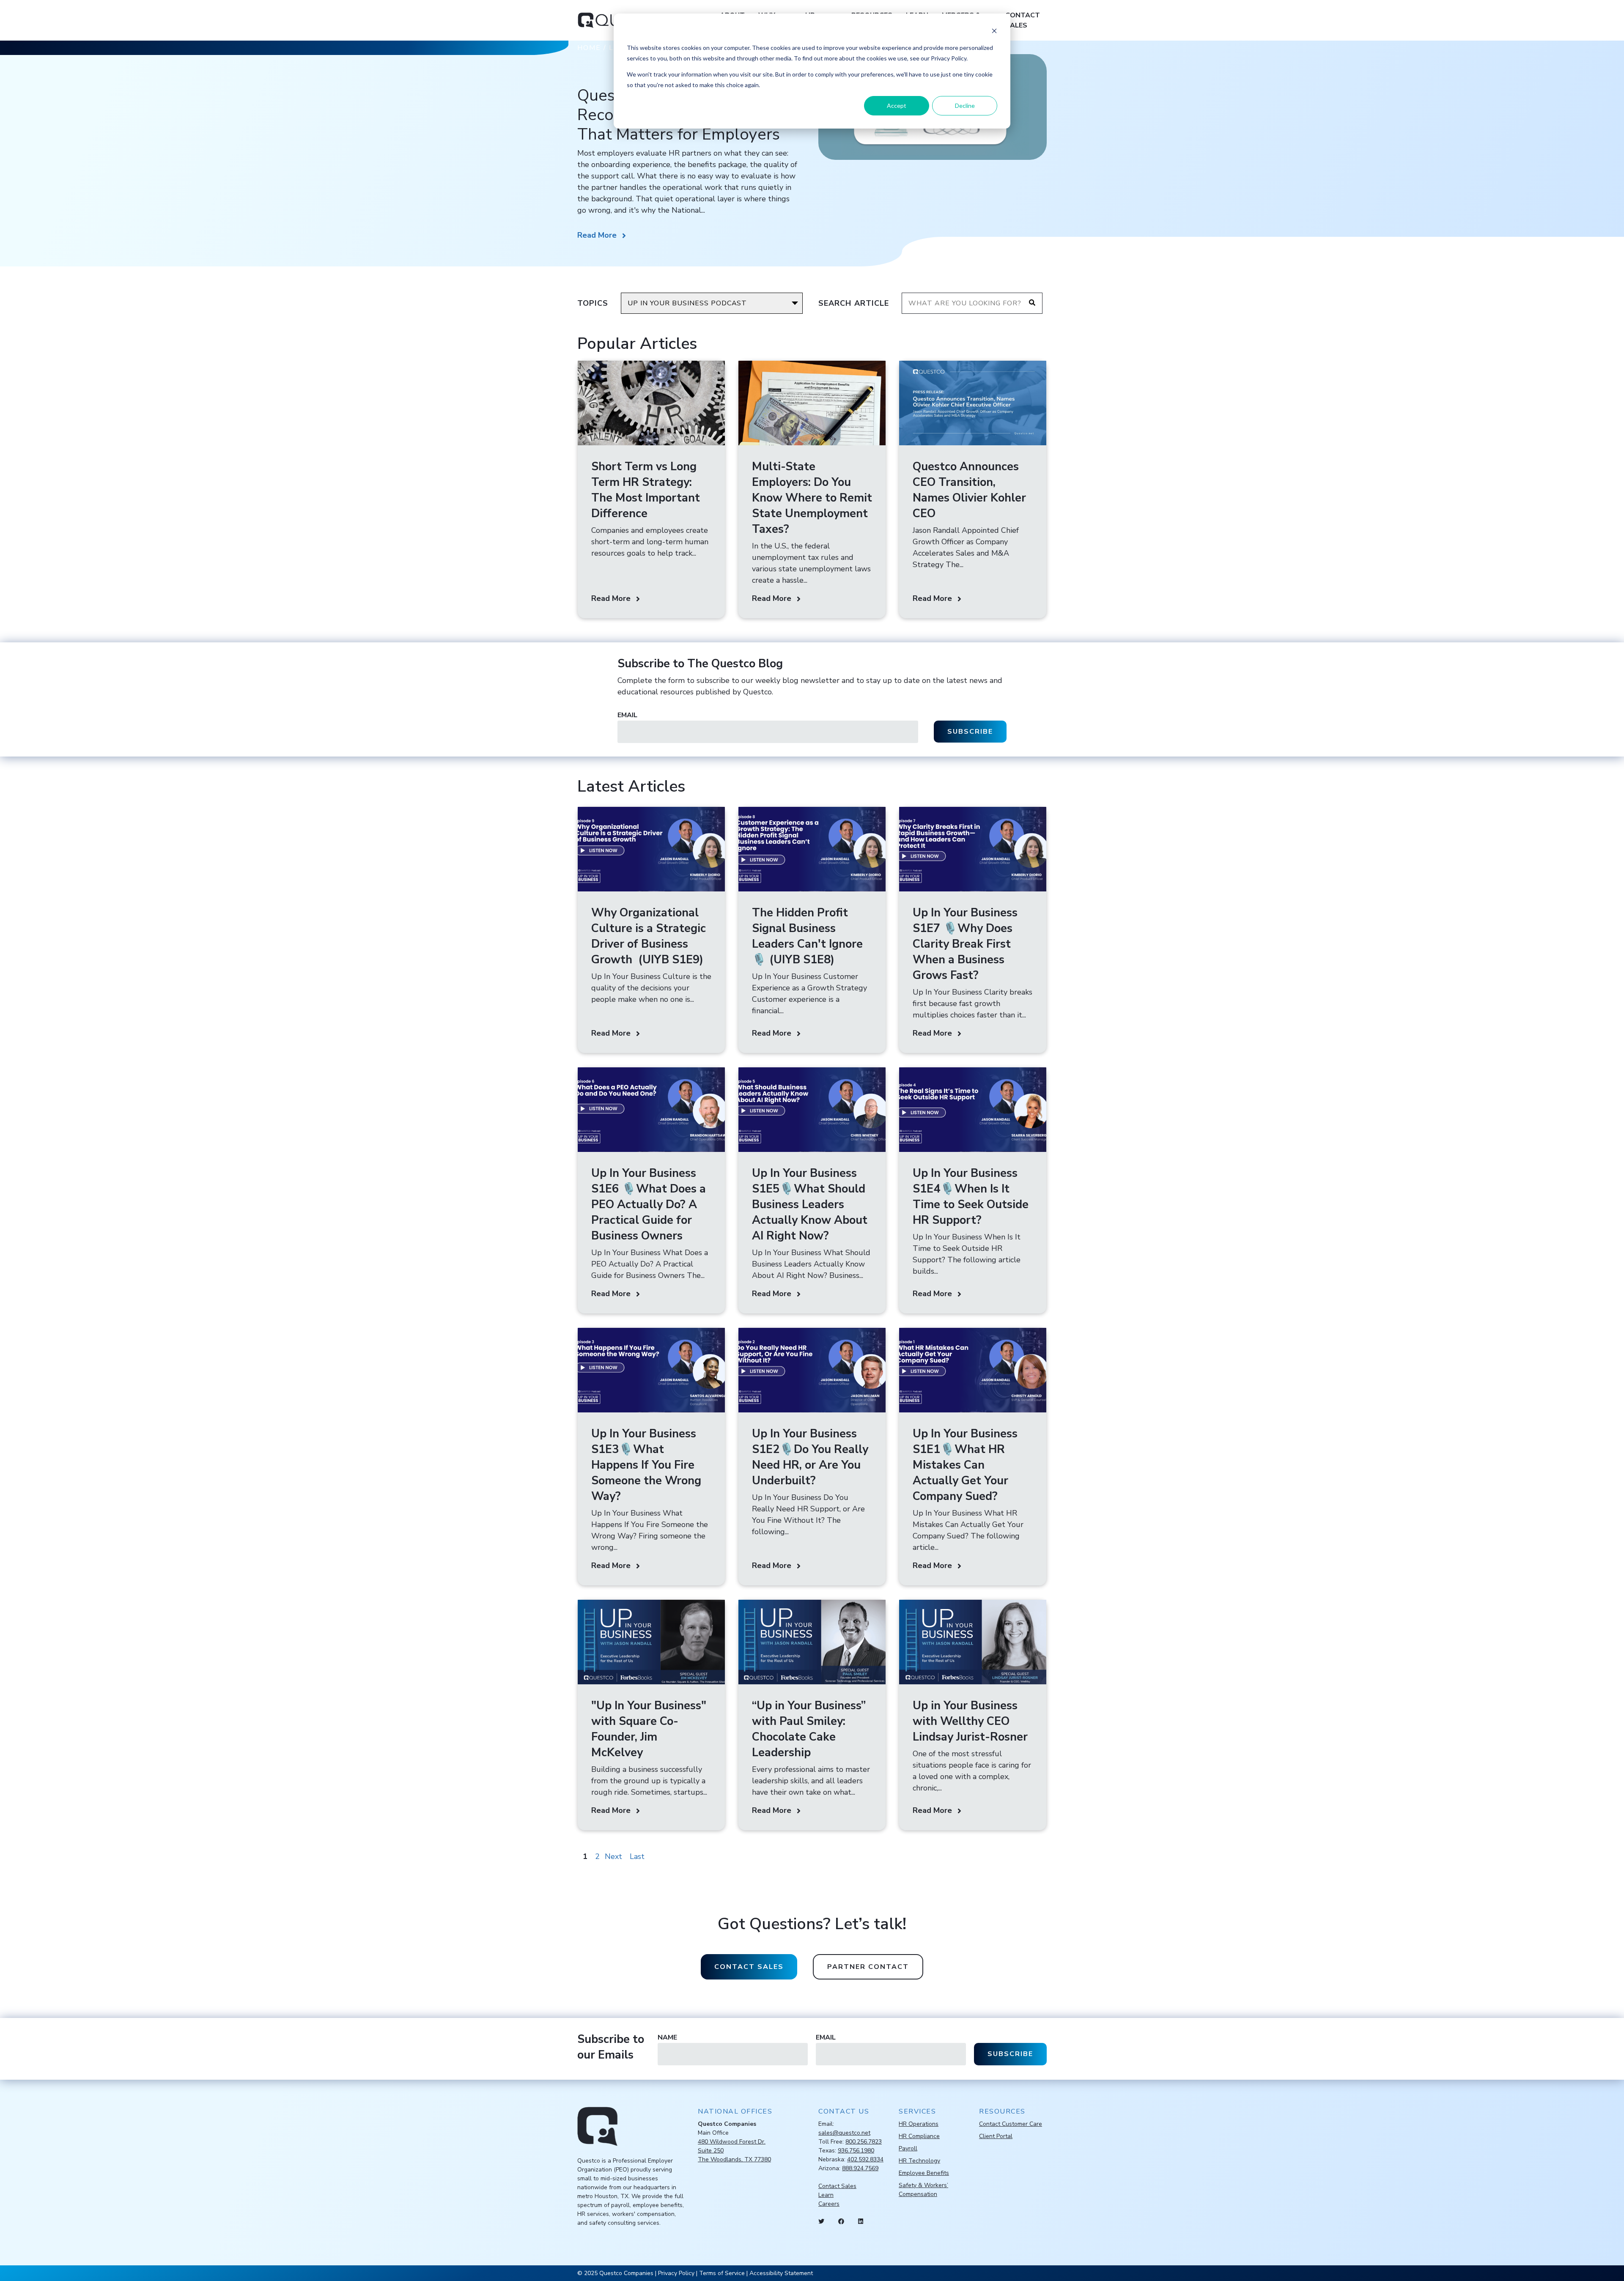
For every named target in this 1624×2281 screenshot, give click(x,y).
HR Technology (919, 2161)
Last (637, 1856)
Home (589, 48)
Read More (597, 235)
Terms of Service (722, 2273)
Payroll (908, 2148)
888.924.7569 (860, 2168)
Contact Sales (1023, 20)
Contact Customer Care (1011, 2124)
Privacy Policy (676, 2273)
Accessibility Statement (781, 2273)
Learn (826, 2195)
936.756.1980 (856, 2151)
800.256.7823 (864, 2142)
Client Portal (996, 2136)
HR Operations (919, 2124)
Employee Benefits (924, 2173)
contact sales (749, 1967)
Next (613, 1856)
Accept (897, 106)
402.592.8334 (865, 2159)
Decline (965, 106)
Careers (829, 2204)
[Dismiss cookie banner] (994, 32)
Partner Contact (868, 1967)
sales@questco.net (844, 2133)
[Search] (1032, 303)
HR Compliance (919, 2136)
